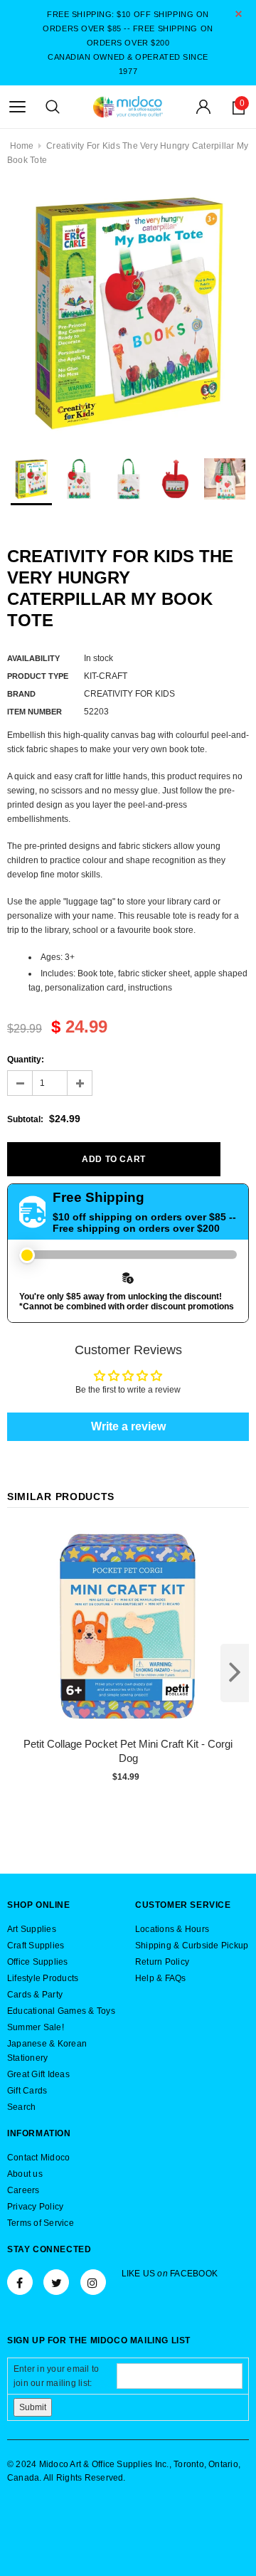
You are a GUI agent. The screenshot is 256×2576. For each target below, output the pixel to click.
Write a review (128, 1426)
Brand (21, 694)
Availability (33, 658)
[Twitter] (56, 2282)
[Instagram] (93, 2282)
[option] (128, 312)
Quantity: (26, 1060)
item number (34, 712)
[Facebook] (20, 2282)
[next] (235, 1673)
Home (22, 146)
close (239, 14)
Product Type (38, 676)
